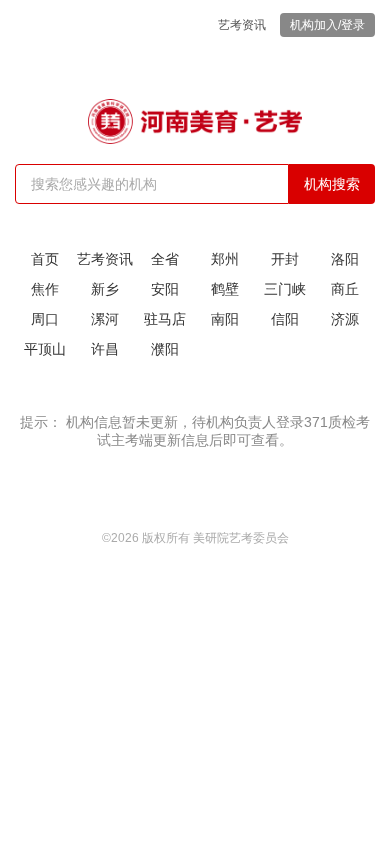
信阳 (285, 319)
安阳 (165, 289)
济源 (345, 319)
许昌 (105, 349)
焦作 (45, 289)
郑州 (225, 259)
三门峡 (285, 289)
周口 (45, 319)
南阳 (225, 319)
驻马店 (165, 319)
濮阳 (165, 349)
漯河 (105, 319)
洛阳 (345, 259)
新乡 (105, 289)
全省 (165, 259)
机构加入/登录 (327, 25)
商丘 (345, 289)
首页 (45, 259)
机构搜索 (332, 184)
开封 (285, 259)
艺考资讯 (242, 25)
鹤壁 (225, 289)
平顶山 (45, 349)
